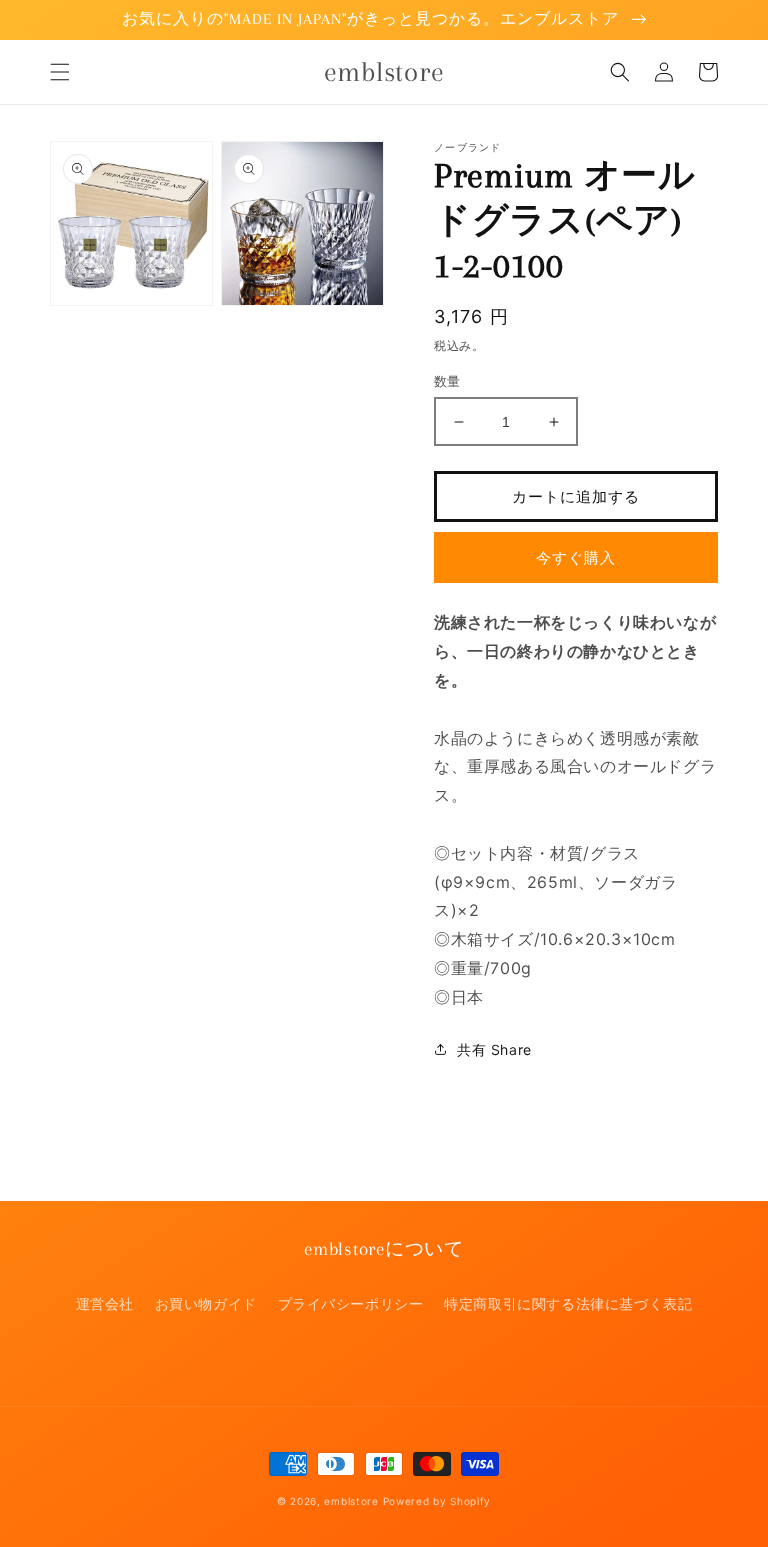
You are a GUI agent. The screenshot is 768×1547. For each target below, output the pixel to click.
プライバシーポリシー (351, 1303)
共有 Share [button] (494, 1049)
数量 (447, 381)
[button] (60, 72)
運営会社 (105, 1303)
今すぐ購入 (576, 557)
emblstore (351, 1501)
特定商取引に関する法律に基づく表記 (568, 1303)
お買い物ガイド (206, 1303)
